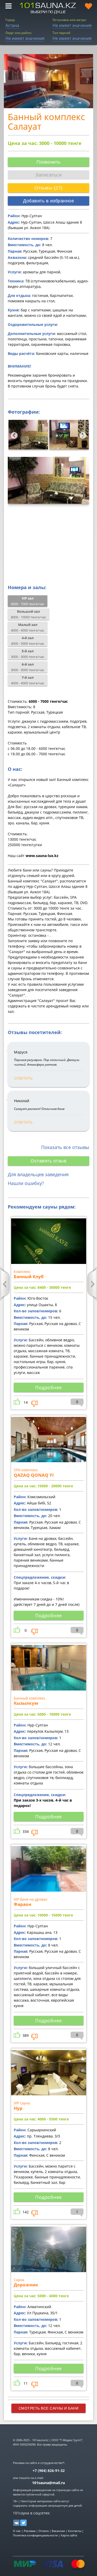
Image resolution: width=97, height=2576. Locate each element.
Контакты (75, 2531)
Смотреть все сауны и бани (49, 2408)
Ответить (23, 1078)
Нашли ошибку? (26, 1183)
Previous (13, 434)
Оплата (44, 2531)
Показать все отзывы (65, 1147)
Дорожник (26, 2285)
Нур (18, 2108)
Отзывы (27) (48, 188)
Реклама (30, 2531)
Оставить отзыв (48, 1161)
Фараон (23, 1904)
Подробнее (48, 1387)
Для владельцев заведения (38, 1174)
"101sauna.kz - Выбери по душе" (48, 8)
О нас (17, 2531)
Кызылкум (26, 1703)
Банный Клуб (29, 1276)
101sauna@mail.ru (48, 2483)
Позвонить (48, 162)
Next (81, 434)
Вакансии (58, 2531)
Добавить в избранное (48, 201)
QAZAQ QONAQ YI (34, 1475)
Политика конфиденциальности (35, 2535)
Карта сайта (69, 2535)
